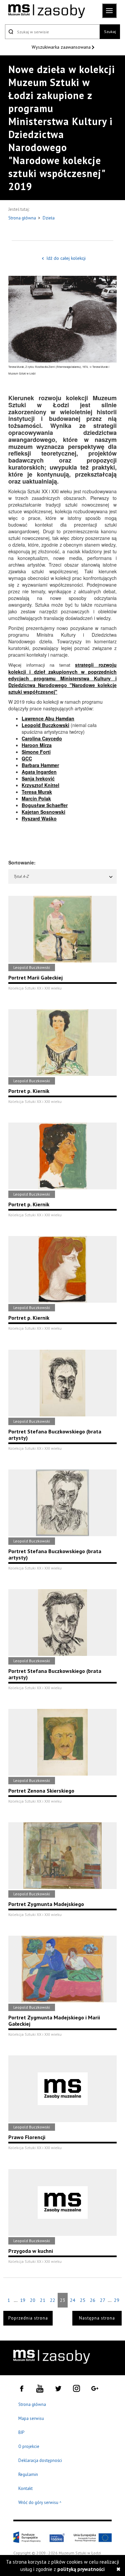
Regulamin (28, 2474)
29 (117, 2300)
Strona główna (23, 218)
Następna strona (97, 2318)
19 (23, 2300)
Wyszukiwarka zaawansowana (62, 47)
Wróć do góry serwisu (40, 2503)
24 (73, 2300)
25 (83, 2300)
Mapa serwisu (31, 2418)
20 (33, 2300)
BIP (21, 2432)
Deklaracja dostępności (40, 2460)
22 (53, 2300)
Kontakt (25, 2488)
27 (103, 2300)
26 (93, 2300)
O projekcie (29, 2446)
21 (43, 2300)
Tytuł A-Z (21, 876)
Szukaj (110, 32)
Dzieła (49, 218)
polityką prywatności (81, 2569)
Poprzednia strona (28, 2318)
